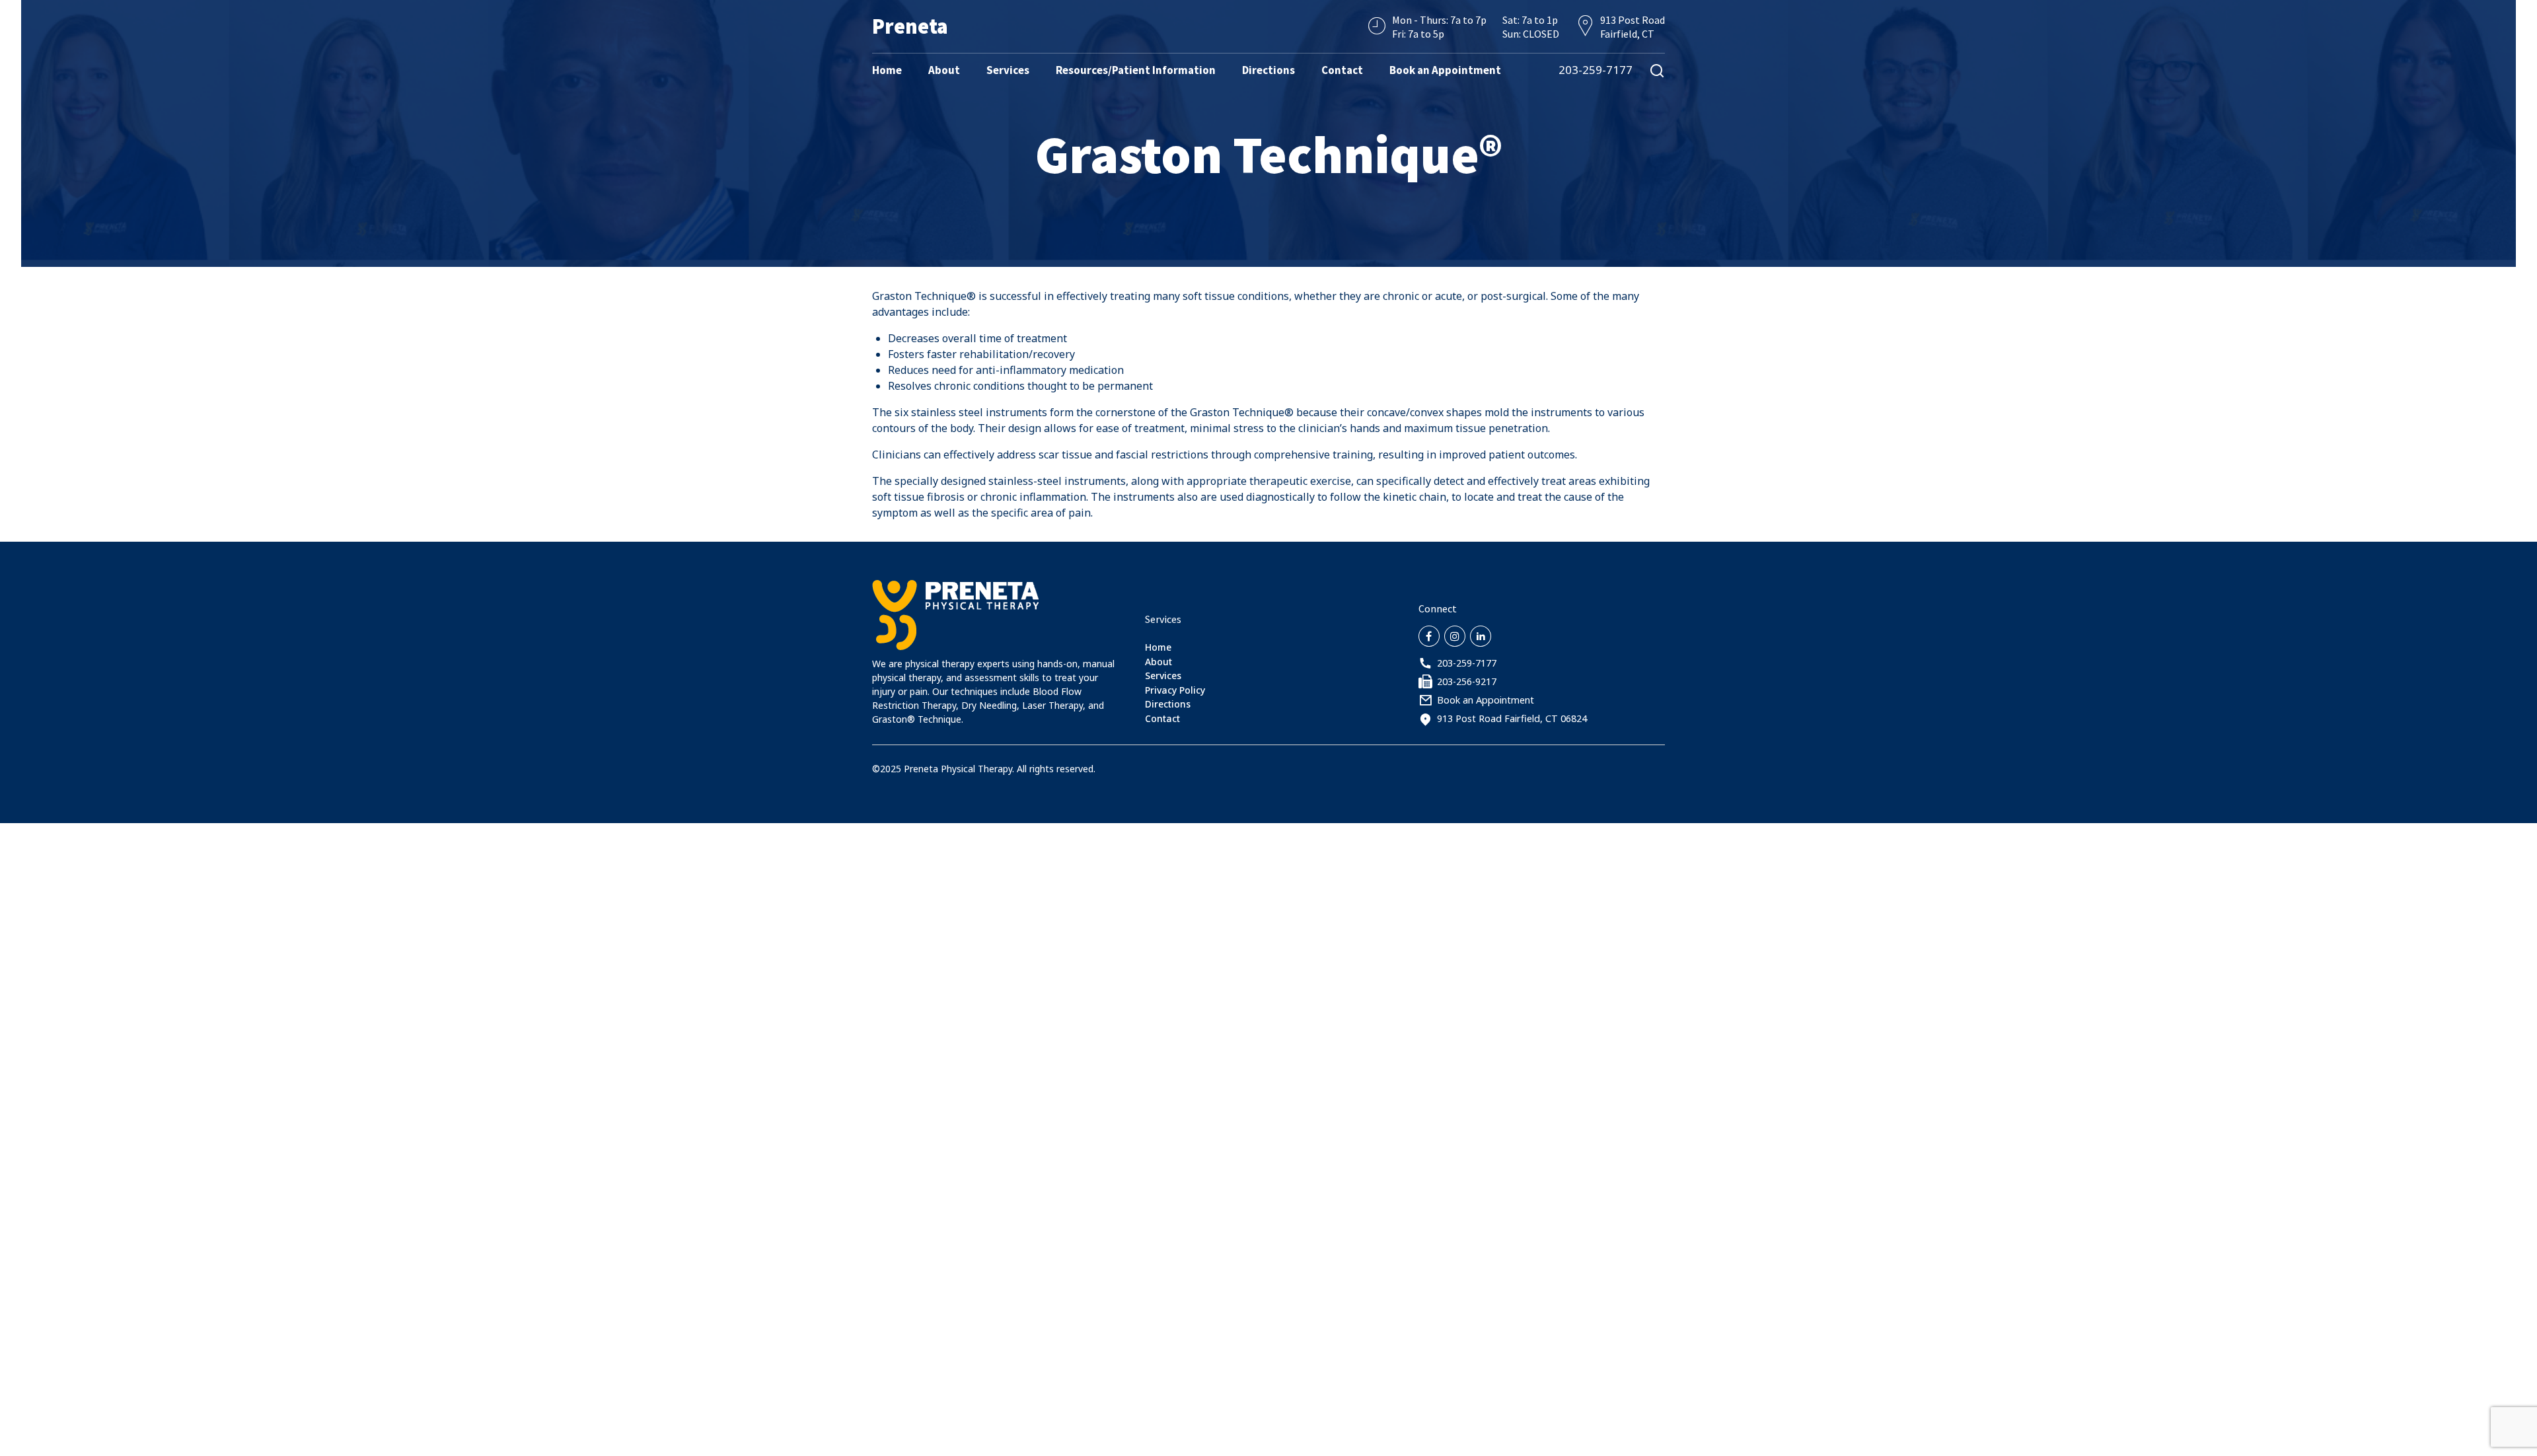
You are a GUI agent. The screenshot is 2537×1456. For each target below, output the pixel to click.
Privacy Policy (1175, 690)
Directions (1268, 70)
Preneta (910, 26)
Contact (1342, 70)
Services (1008, 70)
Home (887, 70)
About (944, 70)
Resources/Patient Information (1136, 70)
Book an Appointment (1445, 70)
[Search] (1657, 70)
